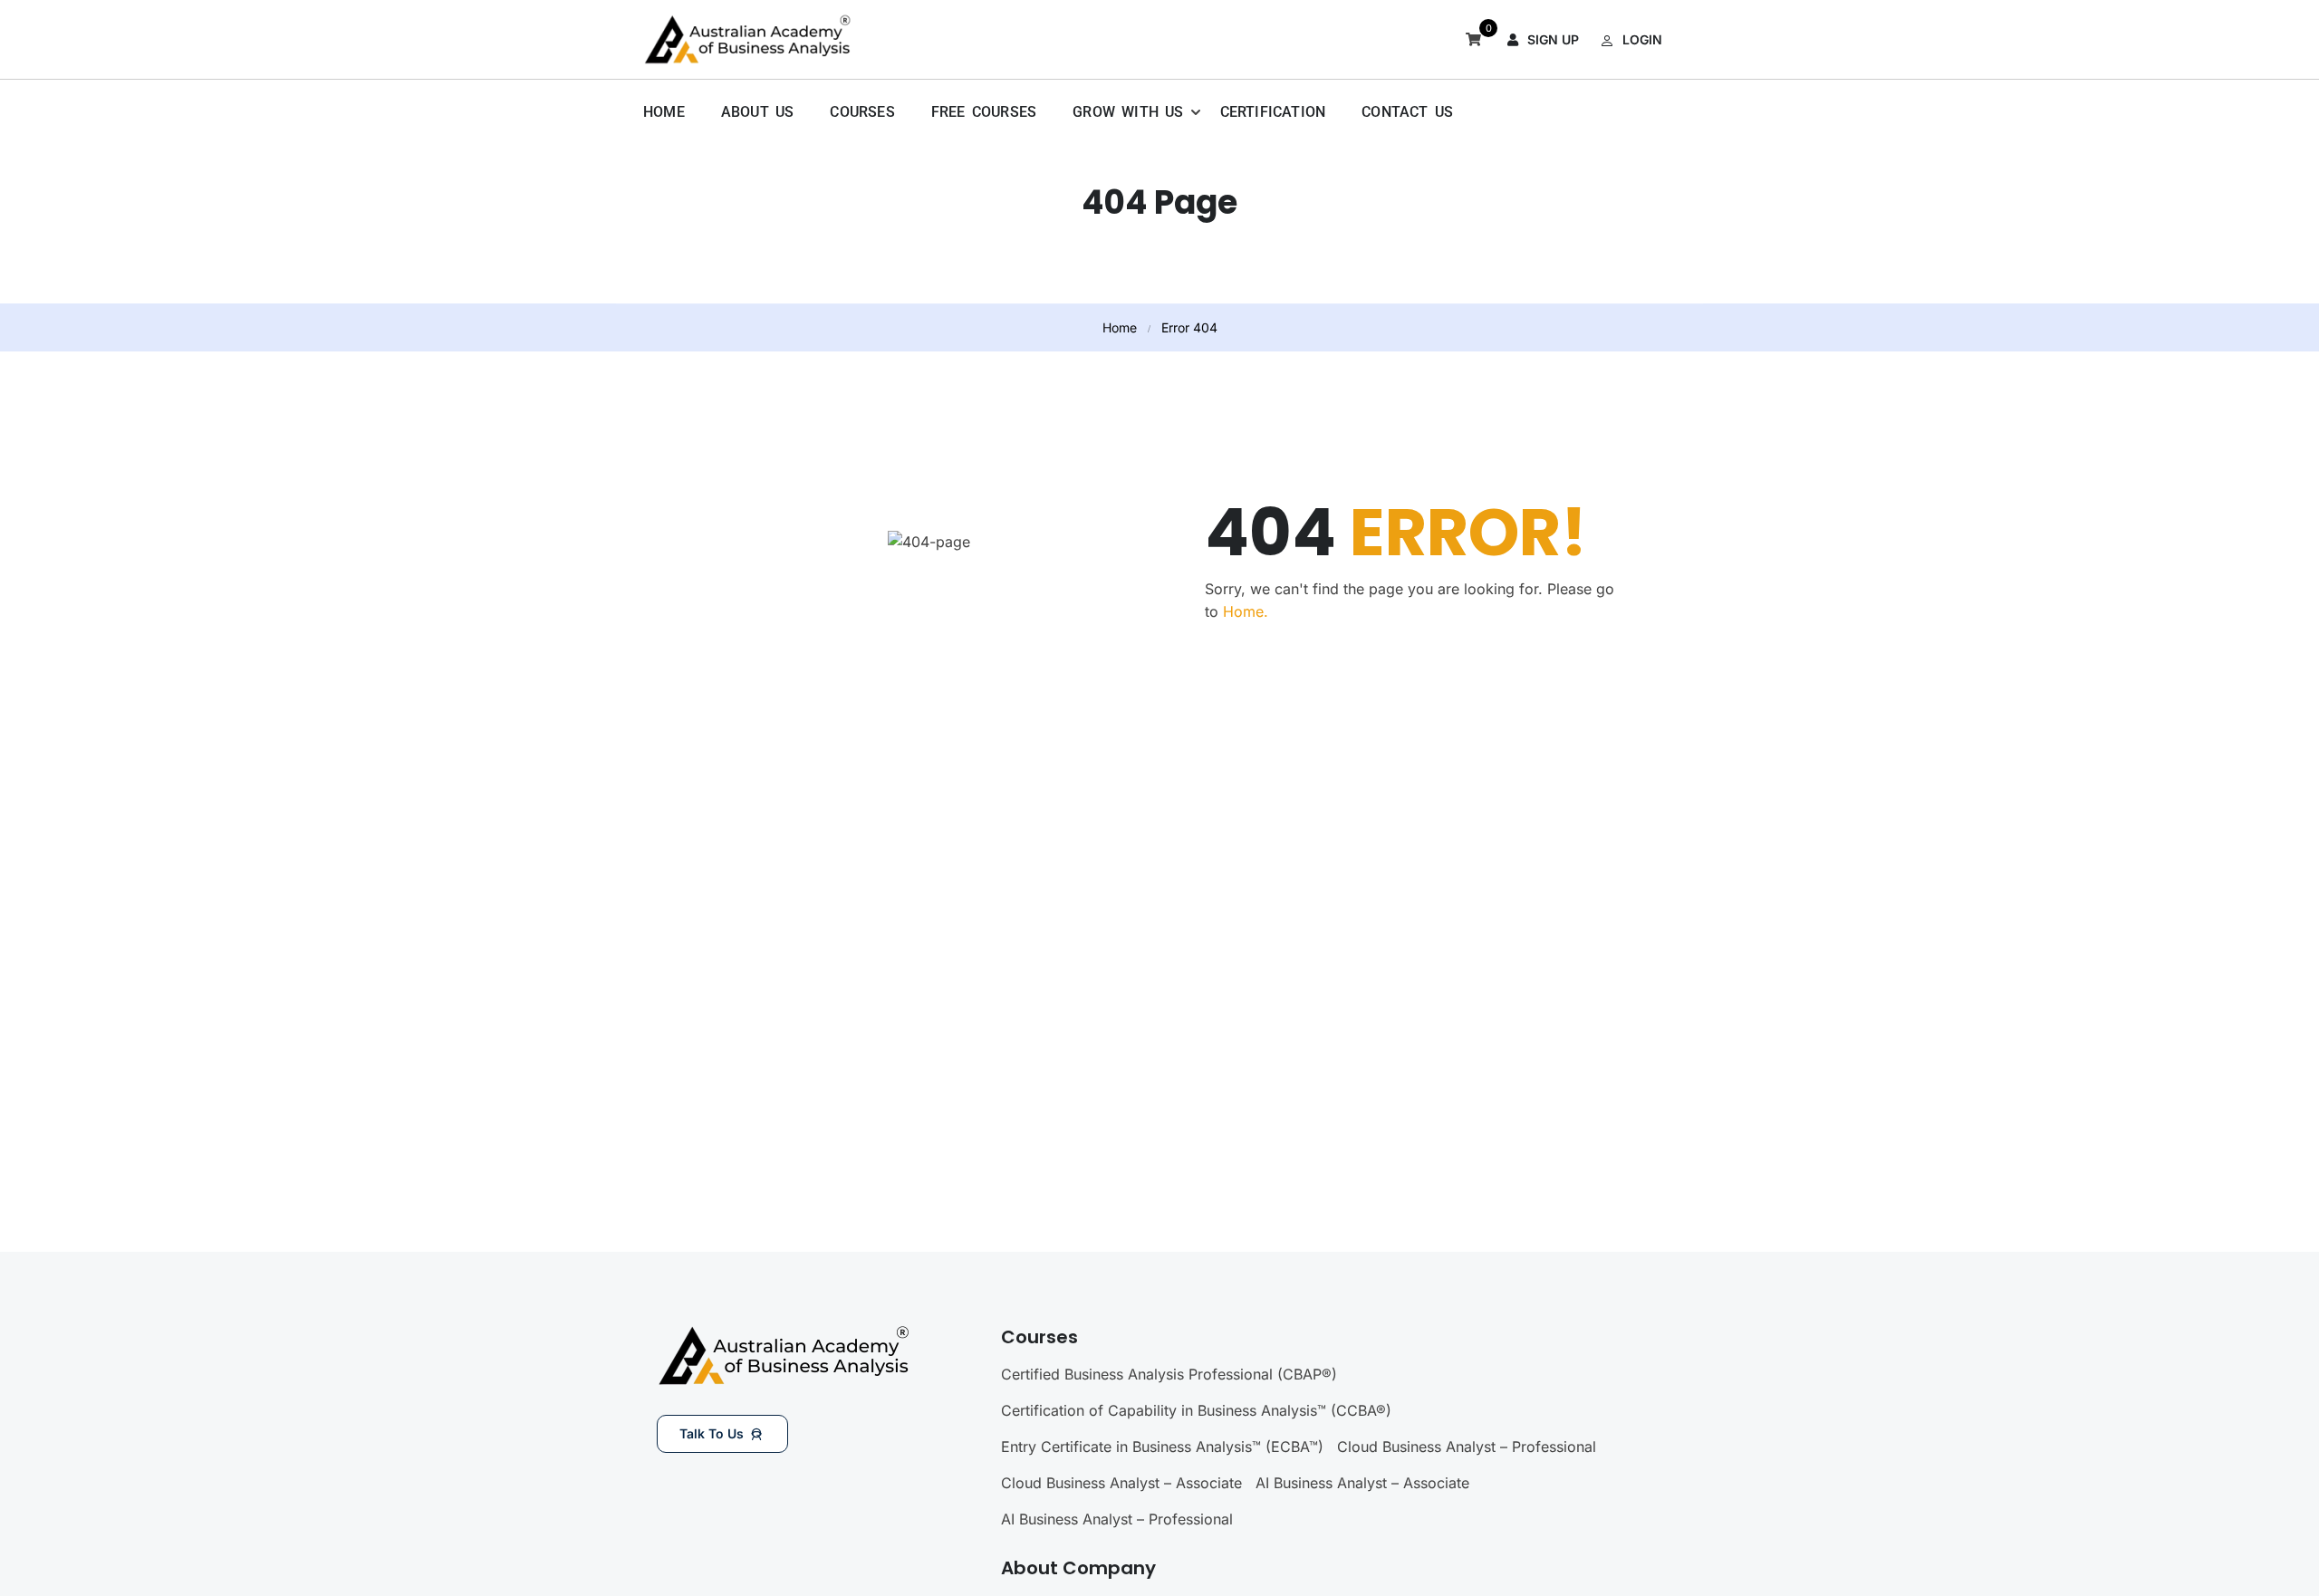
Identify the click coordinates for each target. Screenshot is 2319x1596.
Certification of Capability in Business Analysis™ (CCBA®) (1196, 1410)
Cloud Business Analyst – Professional (1467, 1447)
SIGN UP (1553, 39)
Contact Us (1407, 112)
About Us (758, 112)
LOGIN (1642, 39)
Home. (1246, 611)
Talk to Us (712, 1433)
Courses (862, 112)
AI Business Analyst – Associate (1362, 1483)
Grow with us (1128, 112)
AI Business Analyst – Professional (1117, 1519)
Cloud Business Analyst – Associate (1121, 1483)
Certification (1273, 112)
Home (664, 112)
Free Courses (984, 112)
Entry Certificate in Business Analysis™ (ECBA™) (1162, 1447)
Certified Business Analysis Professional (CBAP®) (1169, 1374)
